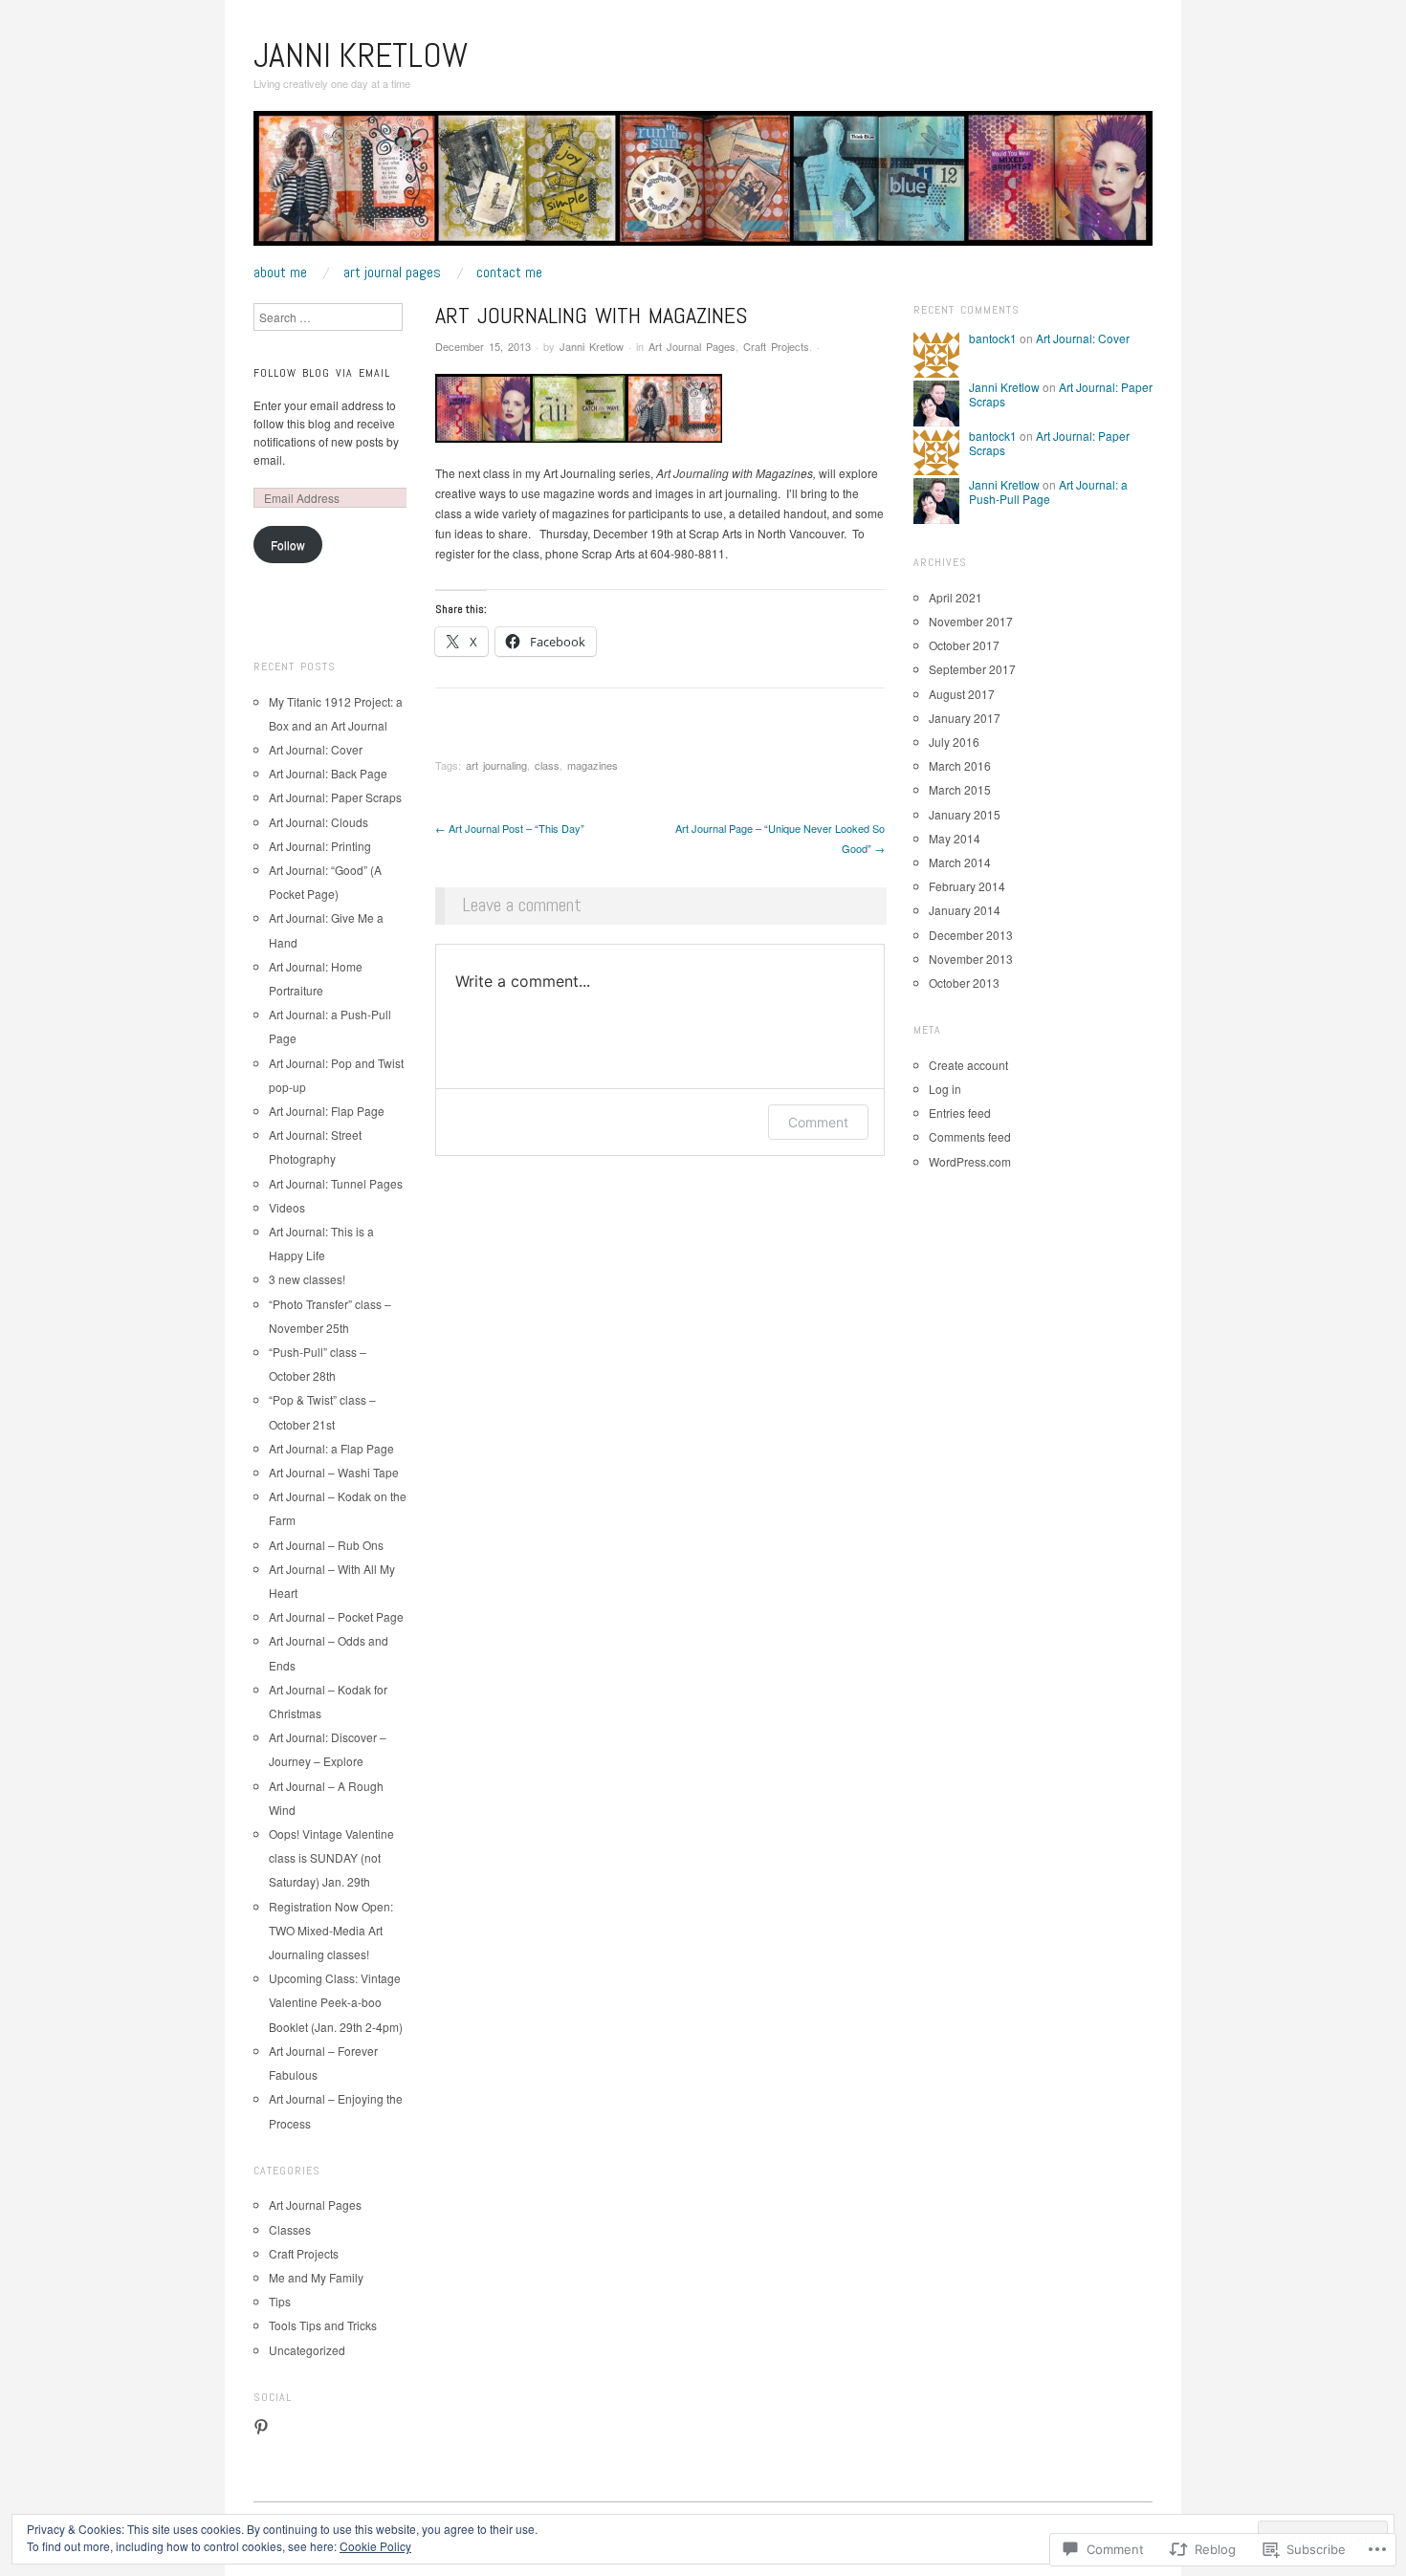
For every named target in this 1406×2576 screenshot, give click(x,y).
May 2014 (955, 838)
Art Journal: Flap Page (327, 1111)
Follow (288, 545)
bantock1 (993, 338)
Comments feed (970, 1136)
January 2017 (965, 718)
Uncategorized (307, 2350)
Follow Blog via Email (322, 373)
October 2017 (964, 645)
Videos (287, 1207)
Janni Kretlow (361, 55)
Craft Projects (776, 346)
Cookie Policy (375, 2546)
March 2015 (960, 789)
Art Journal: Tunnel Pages (336, 1183)
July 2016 (954, 742)
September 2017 (972, 669)
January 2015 (965, 814)
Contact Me (509, 273)
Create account (968, 1065)
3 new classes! (307, 1279)
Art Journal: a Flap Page (331, 1448)
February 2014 (967, 886)
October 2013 (964, 982)
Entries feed (960, 1113)
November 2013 (971, 959)
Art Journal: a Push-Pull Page (1048, 491)
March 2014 (960, 862)
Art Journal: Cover (316, 749)
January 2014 (965, 910)
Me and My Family (316, 2277)
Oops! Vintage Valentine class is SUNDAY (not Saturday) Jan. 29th (331, 1857)
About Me (280, 273)
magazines (593, 765)
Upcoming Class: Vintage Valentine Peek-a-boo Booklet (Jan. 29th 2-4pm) (336, 2002)
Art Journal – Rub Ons (326, 1545)
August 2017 (962, 694)
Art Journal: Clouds (319, 822)
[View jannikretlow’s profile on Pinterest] (261, 2427)
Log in (945, 1089)
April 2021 (956, 597)
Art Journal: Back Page (328, 773)
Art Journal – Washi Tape (334, 1472)
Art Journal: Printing (320, 846)
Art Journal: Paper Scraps (335, 797)
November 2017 (971, 621)
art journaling (496, 765)
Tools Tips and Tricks (323, 2325)
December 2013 (971, 935)
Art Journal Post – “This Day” (510, 828)
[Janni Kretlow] (703, 185)
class (547, 765)
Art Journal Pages (392, 273)
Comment (818, 1122)
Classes (290, 2229)
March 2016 (960, 765)
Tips (280, 2301)
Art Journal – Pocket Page (336, 1616)
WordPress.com (970, 1161)
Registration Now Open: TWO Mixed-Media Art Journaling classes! (331, 1930)
